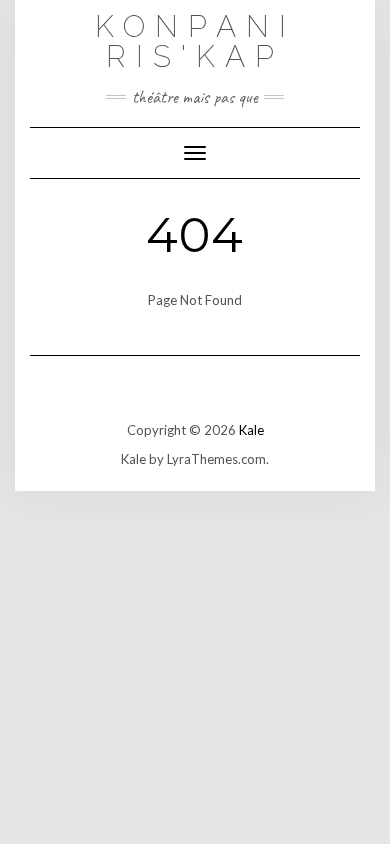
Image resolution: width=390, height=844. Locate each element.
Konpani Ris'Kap (195, 41)
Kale (251, 430)
